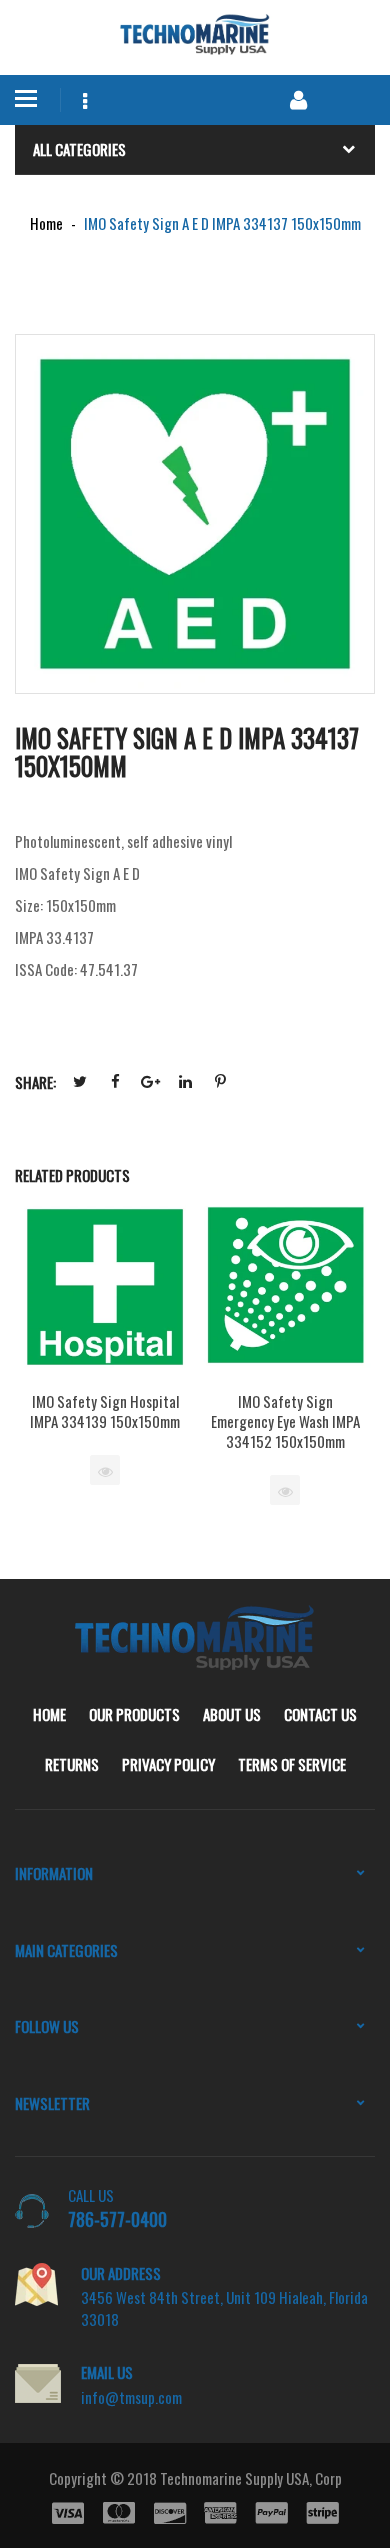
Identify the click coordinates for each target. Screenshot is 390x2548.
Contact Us (320, 1714)
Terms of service (292, 1764)
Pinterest (220, 1082)
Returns (72, 1764)
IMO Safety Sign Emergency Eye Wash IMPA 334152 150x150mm (285, 1421)
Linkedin (185, 1082)
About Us (232, 1714)
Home (49, 1714)
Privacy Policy (168, 1764)
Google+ (150, 1082)
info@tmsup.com (131, 2397)
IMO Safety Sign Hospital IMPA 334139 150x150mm (105, 1411)
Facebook (115, 1082)
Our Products (134, 1714)
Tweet (80, 1082)
